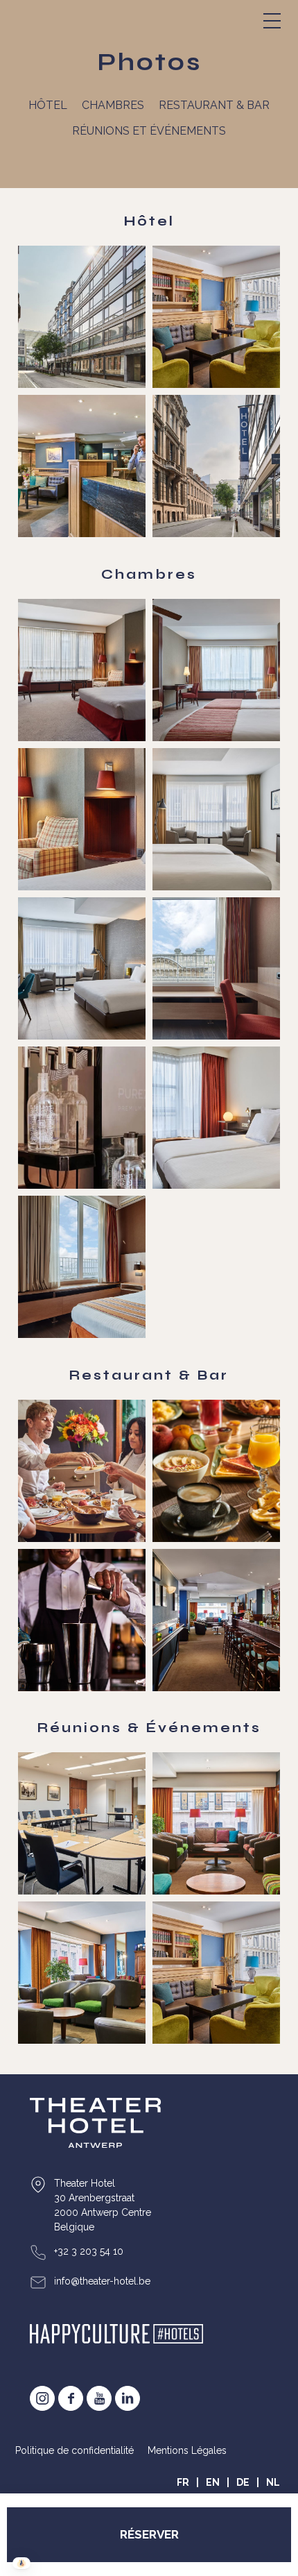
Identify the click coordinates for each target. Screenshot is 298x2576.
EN (213, 2482)
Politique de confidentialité (74, 2450)
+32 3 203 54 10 (89, 2251)
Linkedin (128, 2398)
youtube (99, 2398)
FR (183, 2482)
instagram (42, 2398)
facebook (71, 2398)
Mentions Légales (187, 2450)
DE (243, 2482)
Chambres (113, 105)
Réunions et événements (149, 131)
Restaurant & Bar (214, 105)
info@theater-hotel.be (102, 2281)
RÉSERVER (149, 2534)
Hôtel (48, 105)
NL (273, 2482)
